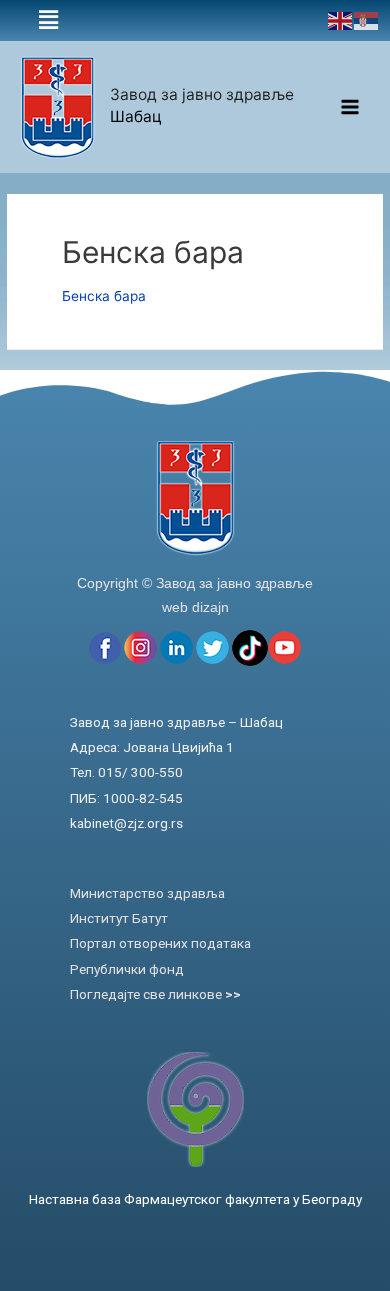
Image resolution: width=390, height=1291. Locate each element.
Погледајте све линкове (155, 994)
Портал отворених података (160, 943)
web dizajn (195, 607)
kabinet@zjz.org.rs (126, 823)
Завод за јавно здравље (202, 94)
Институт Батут (119, 918)
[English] (341, 20)
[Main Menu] (350, 107)
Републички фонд (127, 969)
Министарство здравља (147, 893)
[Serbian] (367, 20)
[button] (49, 20)
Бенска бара (104, 296)
